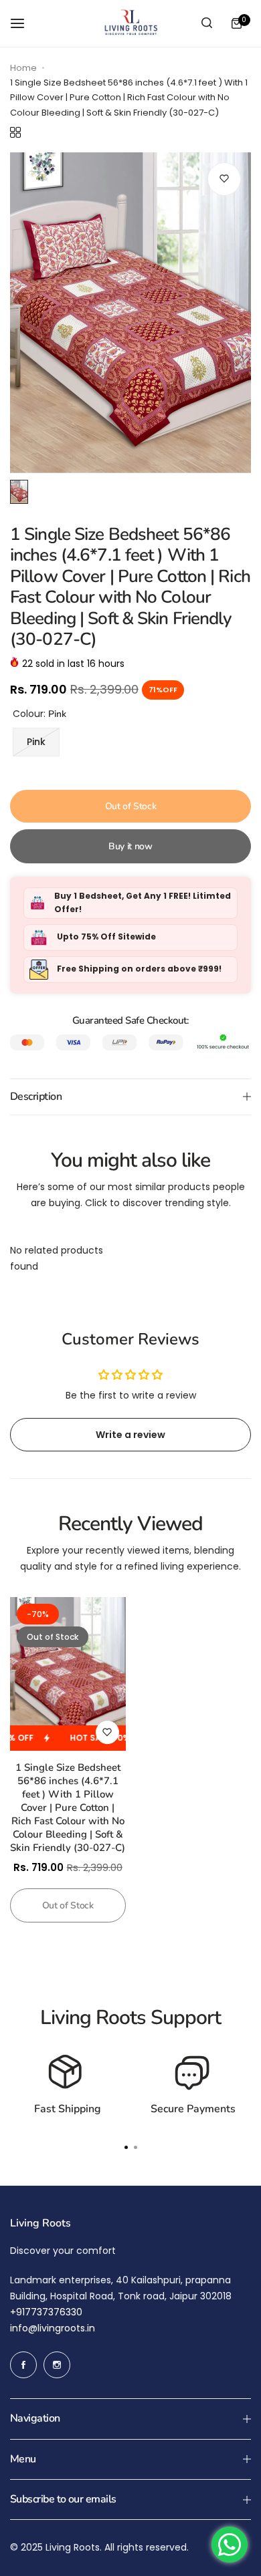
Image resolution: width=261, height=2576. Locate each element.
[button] (135, 2147)
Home (23, 68)
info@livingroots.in (53, 2328)
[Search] (207, 23)
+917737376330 (46, 2312)
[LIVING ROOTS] (130, 23)
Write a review (130, 1435)
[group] (130, 313)
